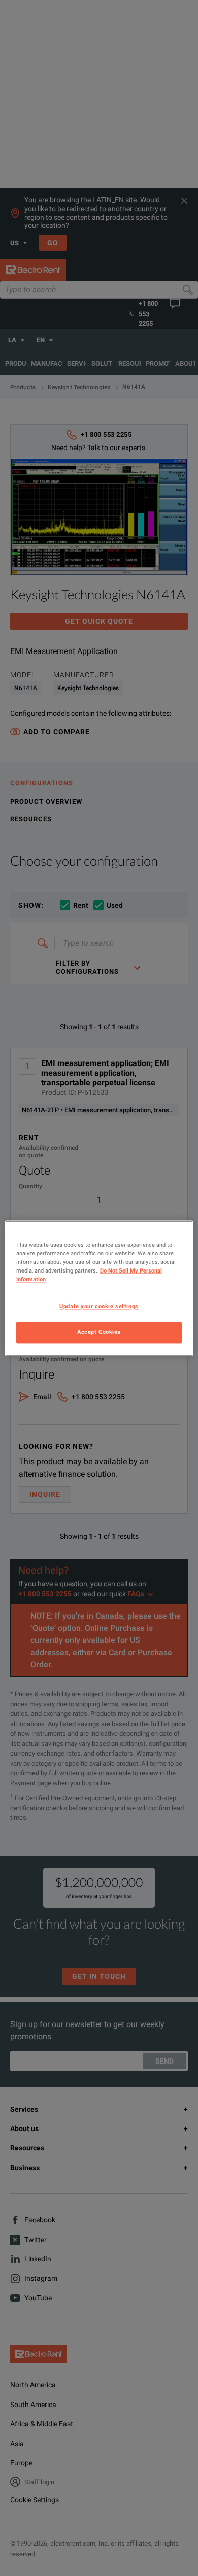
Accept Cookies (99, 1332)
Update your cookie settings (99, 1306)
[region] (99, 1288)
